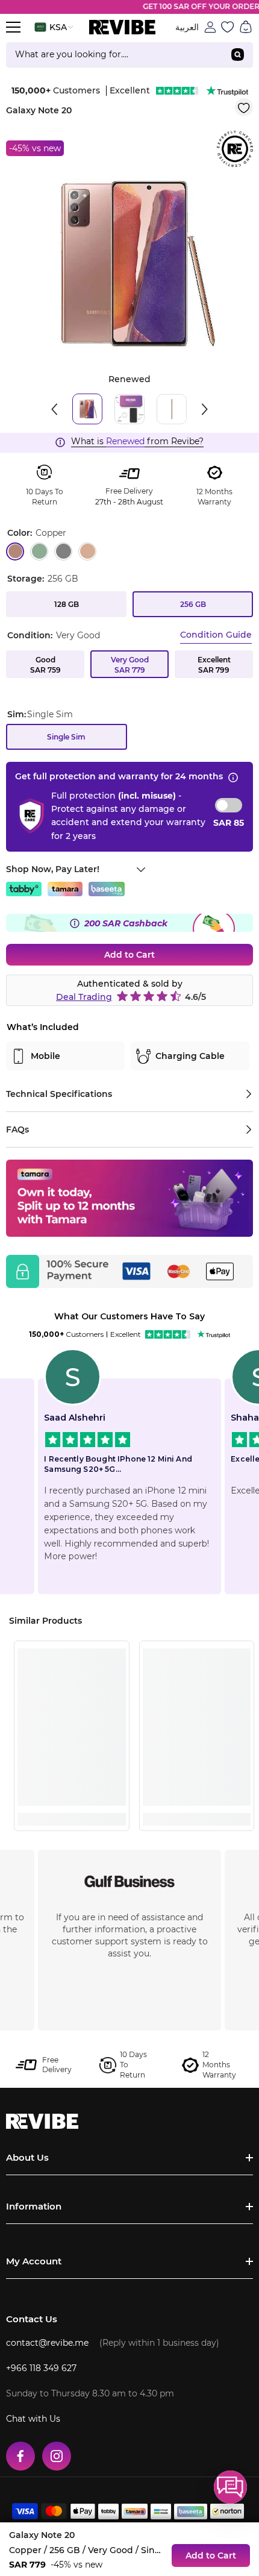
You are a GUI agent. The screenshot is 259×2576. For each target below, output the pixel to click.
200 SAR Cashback (126, 923)
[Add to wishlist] (244, 107)
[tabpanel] (129, 264)
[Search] (129, 55)
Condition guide (216, 635)
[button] (230, 2487)
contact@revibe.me (47, 2343)
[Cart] (246, 27)
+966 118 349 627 (41, 2368)
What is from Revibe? (137, 441)
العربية (187, 27)
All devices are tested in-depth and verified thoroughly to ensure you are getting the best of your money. (129, 1929)
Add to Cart (129, 955)
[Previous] (54, 409)
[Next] (205, 409)
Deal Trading (84, 997)
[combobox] (114, 55)
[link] (72, 1797)
